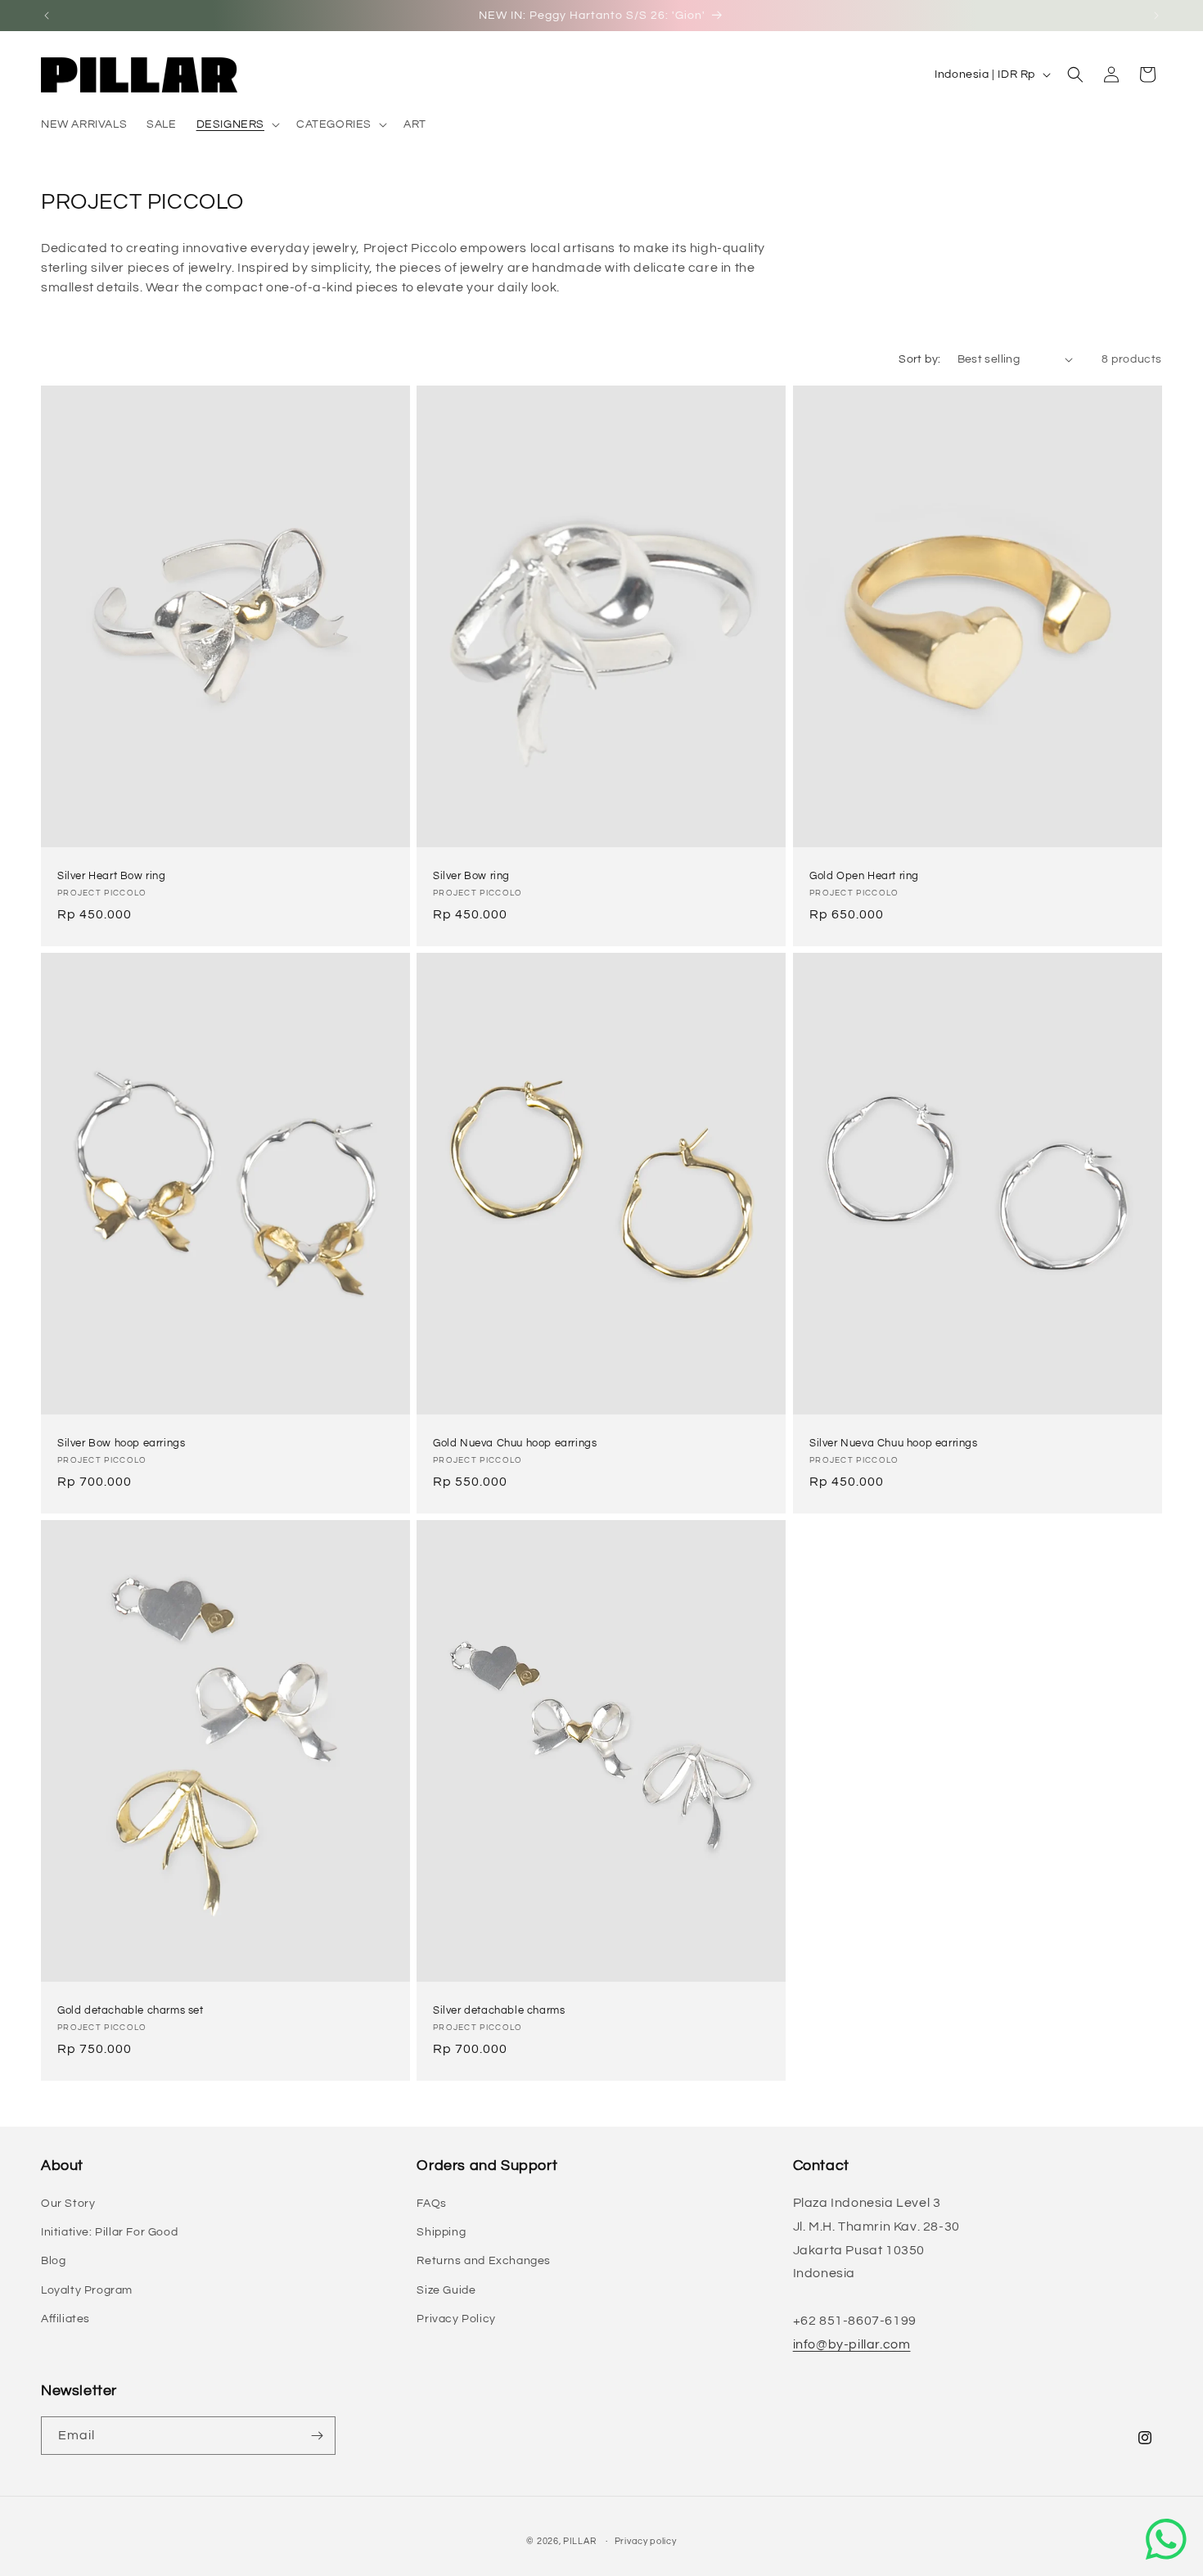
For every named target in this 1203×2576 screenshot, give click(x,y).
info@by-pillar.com (852, 2344)
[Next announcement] (1156, 16)
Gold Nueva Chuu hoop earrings (515, 1443)
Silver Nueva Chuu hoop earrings (894, 1443)
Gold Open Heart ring (864, 876)
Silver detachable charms (499, 2010)
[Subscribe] (317, 2436)
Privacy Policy (456, 2319)
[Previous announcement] (47, 16)
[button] (237, 124)
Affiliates (65, 2319)
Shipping (441, 2232)
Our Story (68, 2204)
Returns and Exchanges (484, 2261)
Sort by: (919, 359)
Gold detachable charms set (131, 2010)
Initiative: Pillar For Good (109, 2232)
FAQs (431, 2204)
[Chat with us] (1166, 2539)
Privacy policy (646, 2541)
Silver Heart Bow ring (112, 876)
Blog (53, 2261)
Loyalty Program (87, 2290)
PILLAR (579, 2541)
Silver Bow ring (471, 876)
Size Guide (446, 2290)
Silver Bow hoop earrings (121, 1443)
